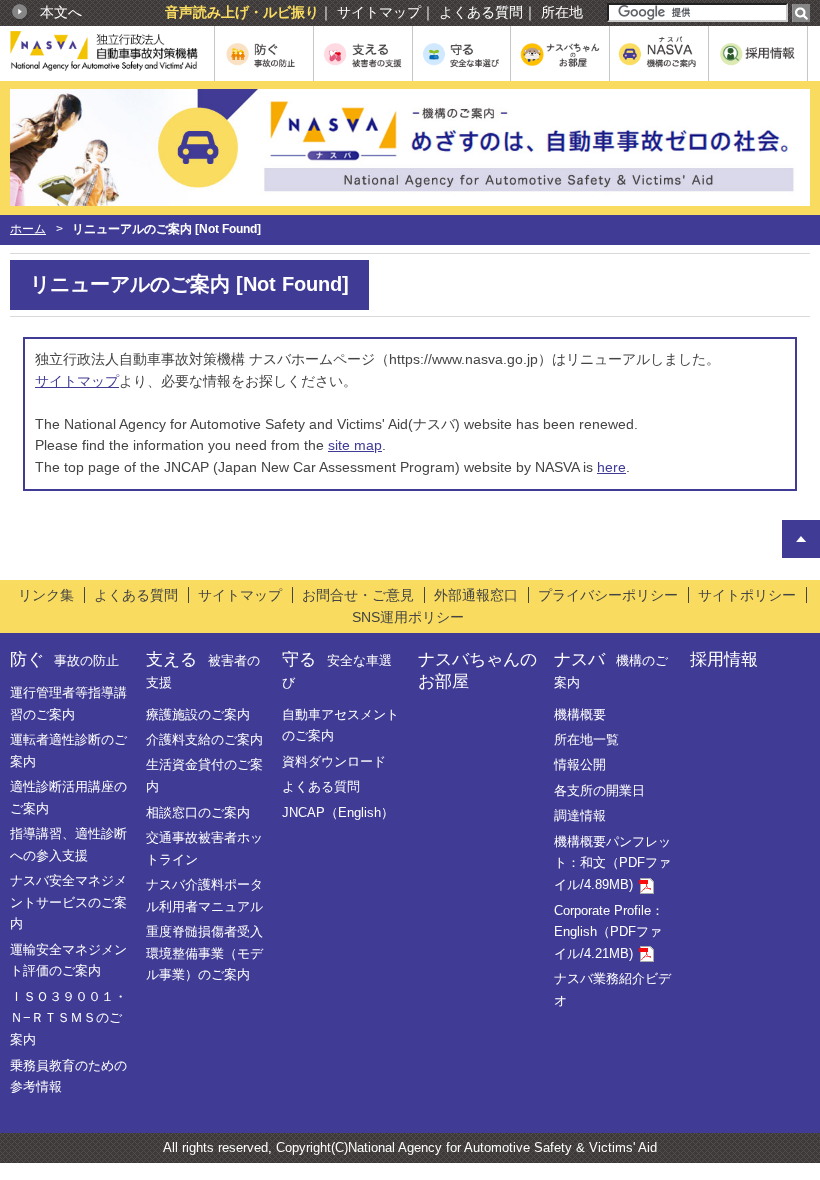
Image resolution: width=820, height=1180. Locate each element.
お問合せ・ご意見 (358, 595)
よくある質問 (481, 12)
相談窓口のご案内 (198, 812)
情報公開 (580, 764)
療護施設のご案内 (198, 714)
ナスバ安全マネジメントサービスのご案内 (68, 902)
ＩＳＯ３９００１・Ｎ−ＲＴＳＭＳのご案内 (68, 1018)
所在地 (562, 12)
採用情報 (724, 659)
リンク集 (46, 595)
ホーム (28, 229)
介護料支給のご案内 (204, 739)
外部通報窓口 (476, 595)
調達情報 (580, 815)
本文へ (61, 12)
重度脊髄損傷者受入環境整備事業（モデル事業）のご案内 (204, 953)
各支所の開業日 (599, 790)
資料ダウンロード (334, 761)
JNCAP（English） (338, 812)
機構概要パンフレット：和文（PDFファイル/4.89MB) (612, 863)
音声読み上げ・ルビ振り (242, 12)
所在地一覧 (586, 739)
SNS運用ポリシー (408, 617)
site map (355, 445)
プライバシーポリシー (608, 595)
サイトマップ (379, 12)
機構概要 (580, 714)
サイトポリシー (747, 595)
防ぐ (64, 659)
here (611, 467)
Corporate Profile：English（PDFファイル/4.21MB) (609, 932)
